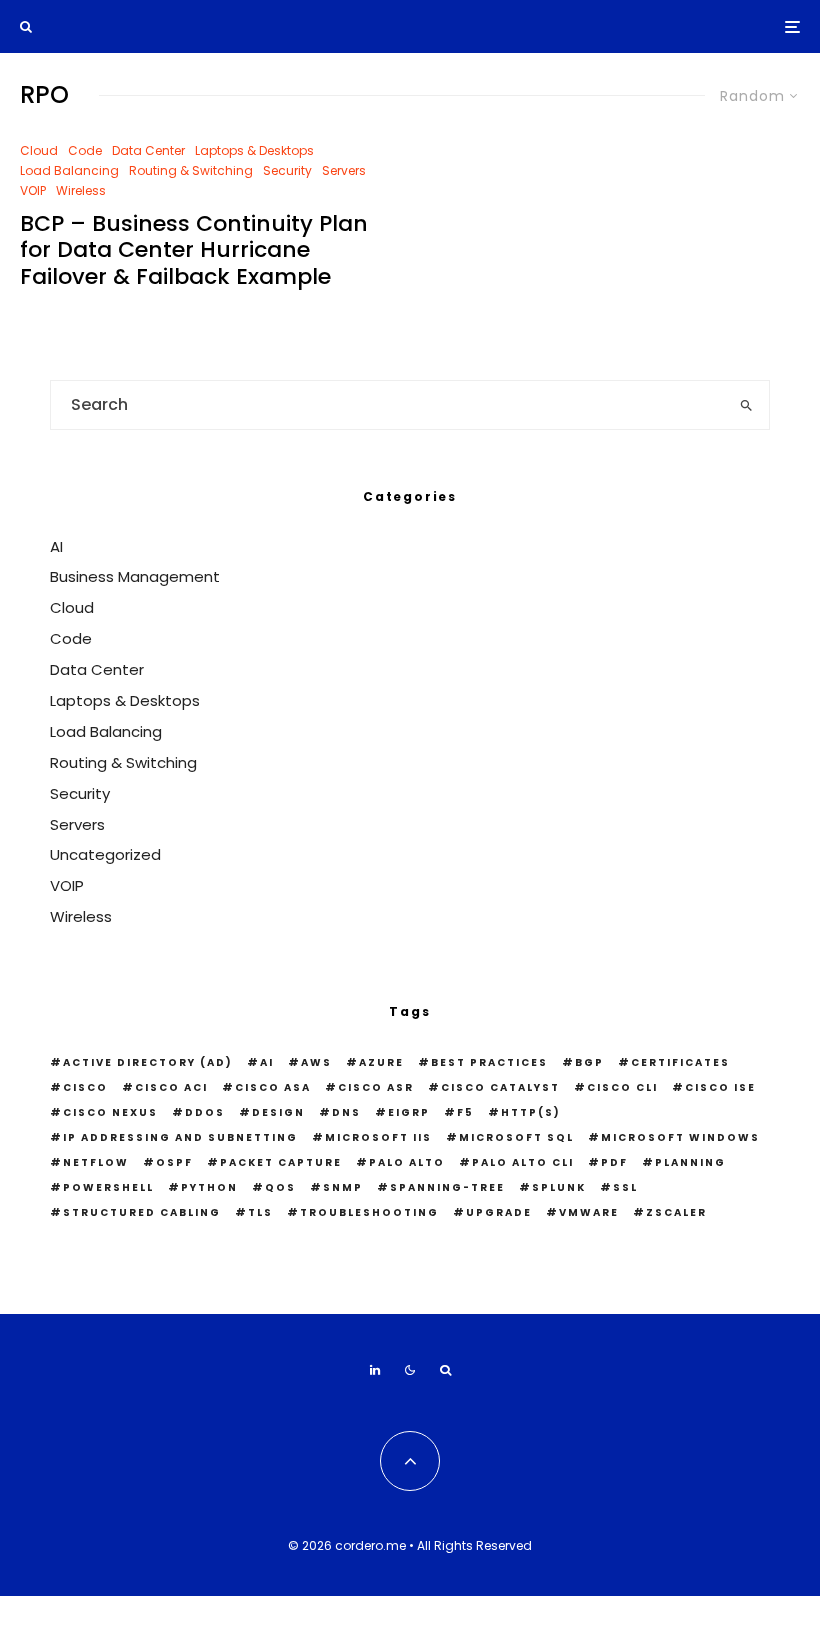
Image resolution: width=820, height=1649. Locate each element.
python (209, 1187)
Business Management (135, 576)
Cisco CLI (622, 1087)
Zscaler (676, 1212)
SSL (625, 1187)
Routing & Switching (191, 170)
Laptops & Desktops (254, 150)
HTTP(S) (531, 1112)
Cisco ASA (273, 1087)
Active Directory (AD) (148, 1062)
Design (278, 1112)
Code (85, 150)
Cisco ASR (376, 1087)
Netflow (96, 1162)
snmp (343, 1187)
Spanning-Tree (447, 1187)
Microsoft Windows (680, 1137)
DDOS (205, 1112)
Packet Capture (281, 1162)
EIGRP (409, 1112)
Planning (690, 1162)
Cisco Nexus (110, 1112)
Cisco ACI (171, 1087)
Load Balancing (69, 170)
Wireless (81, 190)
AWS (316, 1062)
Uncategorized (105, 854)
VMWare (589, 1212)
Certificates (680, 1062)
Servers (344, 170)
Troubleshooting (369, 1212)
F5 (465, 1112)
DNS (346, 1112)
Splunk (559, 1187)
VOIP (33, 190)
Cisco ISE (720, 1087)
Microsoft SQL (516, 1137)
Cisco (85, 1087)
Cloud (39, 150)
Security (287, 170)
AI (56, 546)
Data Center (148, 150)
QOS (280, 1187)
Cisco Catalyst (500, 1087)
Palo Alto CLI (523, 1162)
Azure (381, 1062)
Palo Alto (407, 1162)
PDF (614, 1162)
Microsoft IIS (378, 1137)
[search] (746, 405)
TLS (260, 1212)
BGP (589, 1062)
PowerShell (108, 1187)
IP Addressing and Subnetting (180, 1137)
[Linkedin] (375, 1370)
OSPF (174, 1162)
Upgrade (499, 1212)
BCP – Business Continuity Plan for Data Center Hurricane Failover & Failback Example (194, 250)
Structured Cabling (142, 1212)
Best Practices (489, 1062)
